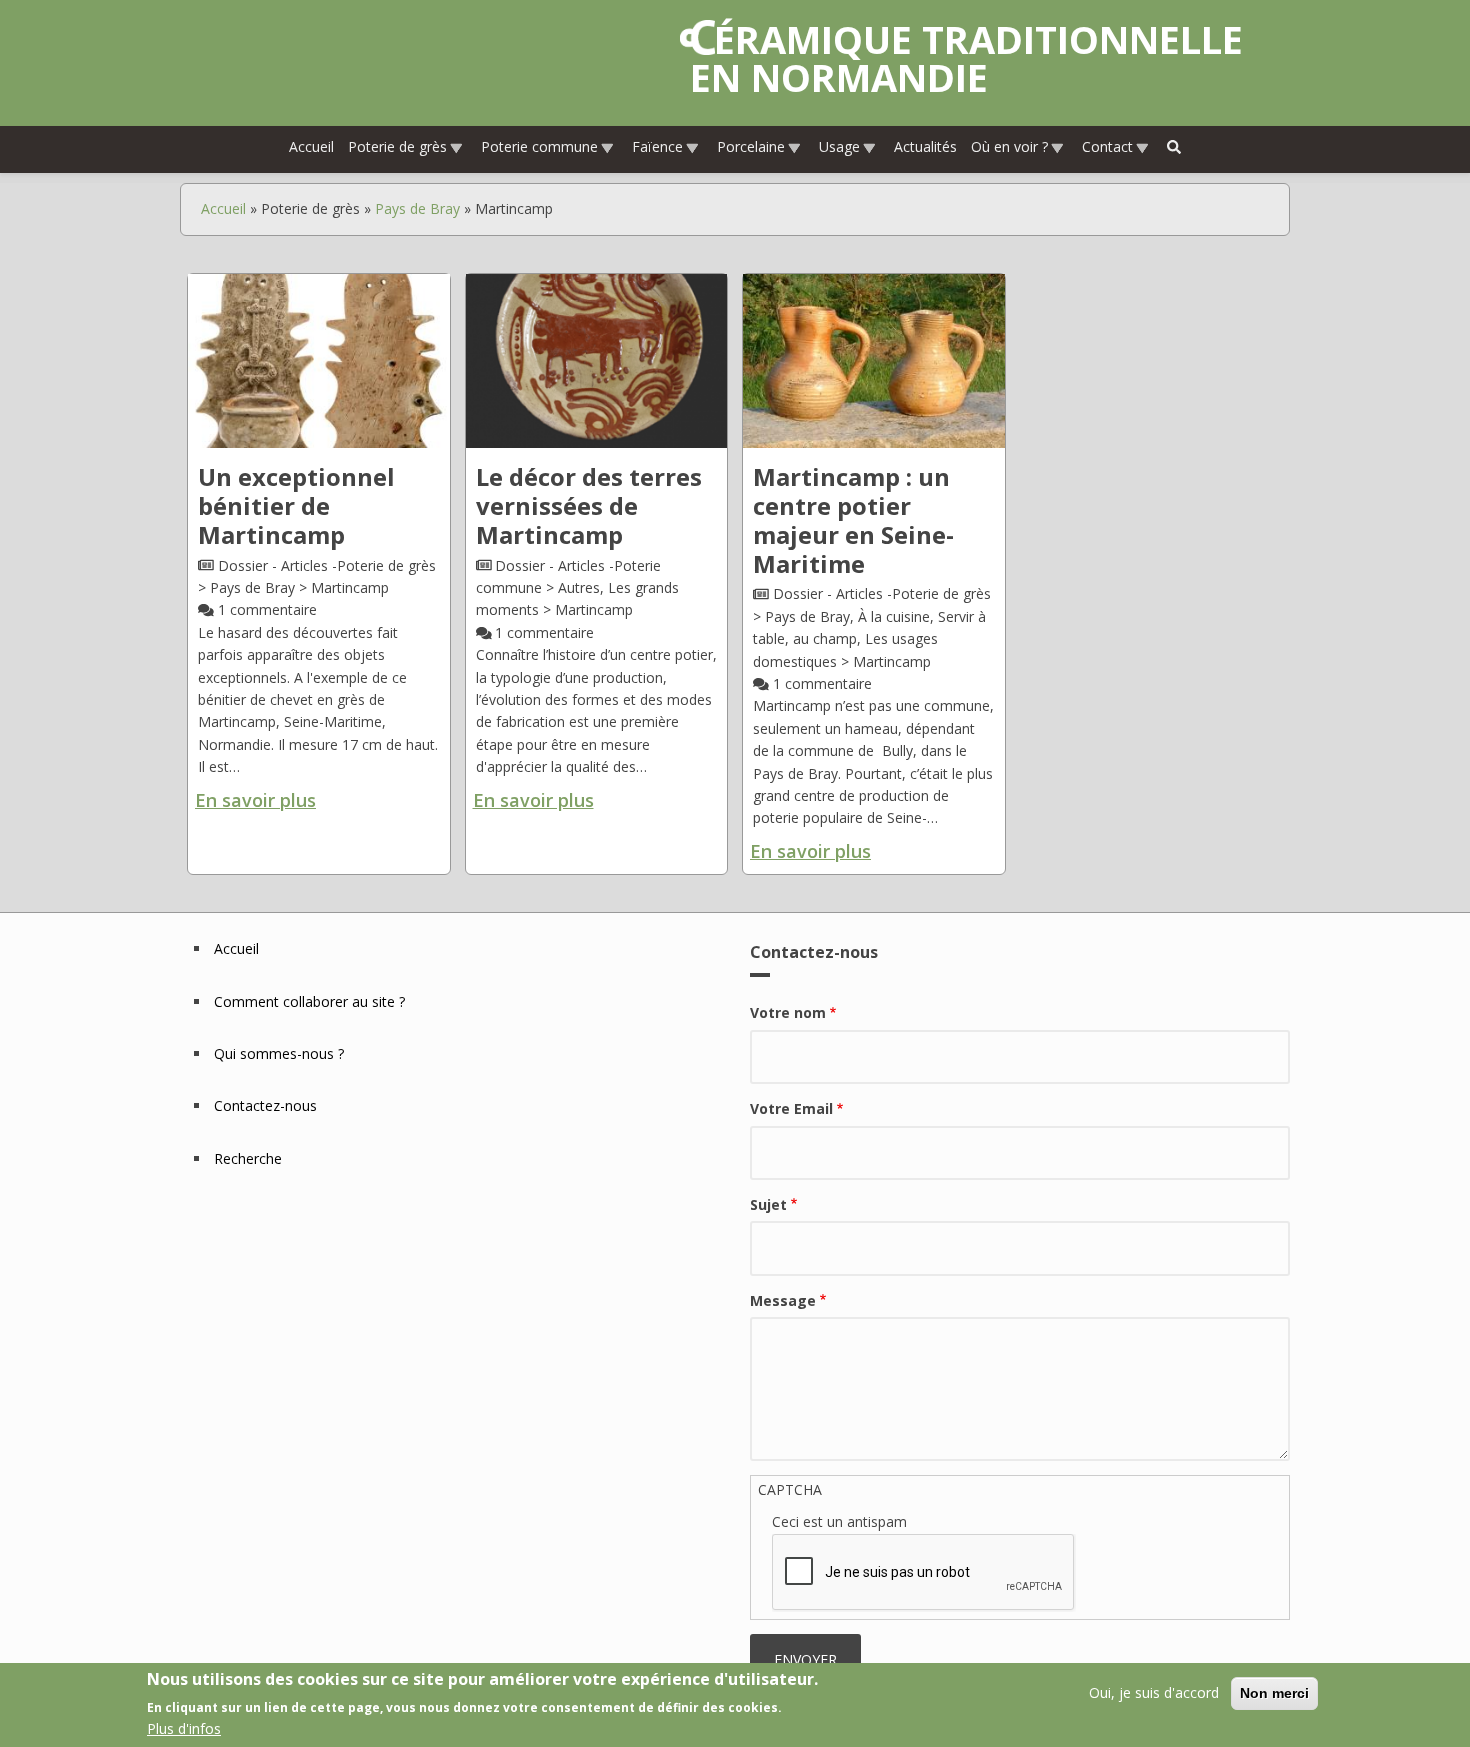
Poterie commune (539, 146)
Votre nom (788, 1012)
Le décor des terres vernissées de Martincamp (589, 505)
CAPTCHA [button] (790, 1489)
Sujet (768, 1204)
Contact (1107, 146)
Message (783, 1300)
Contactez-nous (265, 1105)
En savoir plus (255, 800)
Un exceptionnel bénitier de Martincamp (296, 505)
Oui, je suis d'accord (1154, 1692)
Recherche (248, 1158)
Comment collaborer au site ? (309, 1001)
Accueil (311, 146)
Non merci (1274, 1693)
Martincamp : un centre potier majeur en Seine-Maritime (853, 519)
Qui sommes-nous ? (279, 1053)
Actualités (925, 146)
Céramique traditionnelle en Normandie (966, 58)
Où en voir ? (1009, 146)
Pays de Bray (417, 208)
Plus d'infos (184, 1728)
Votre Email (791, 1108)
